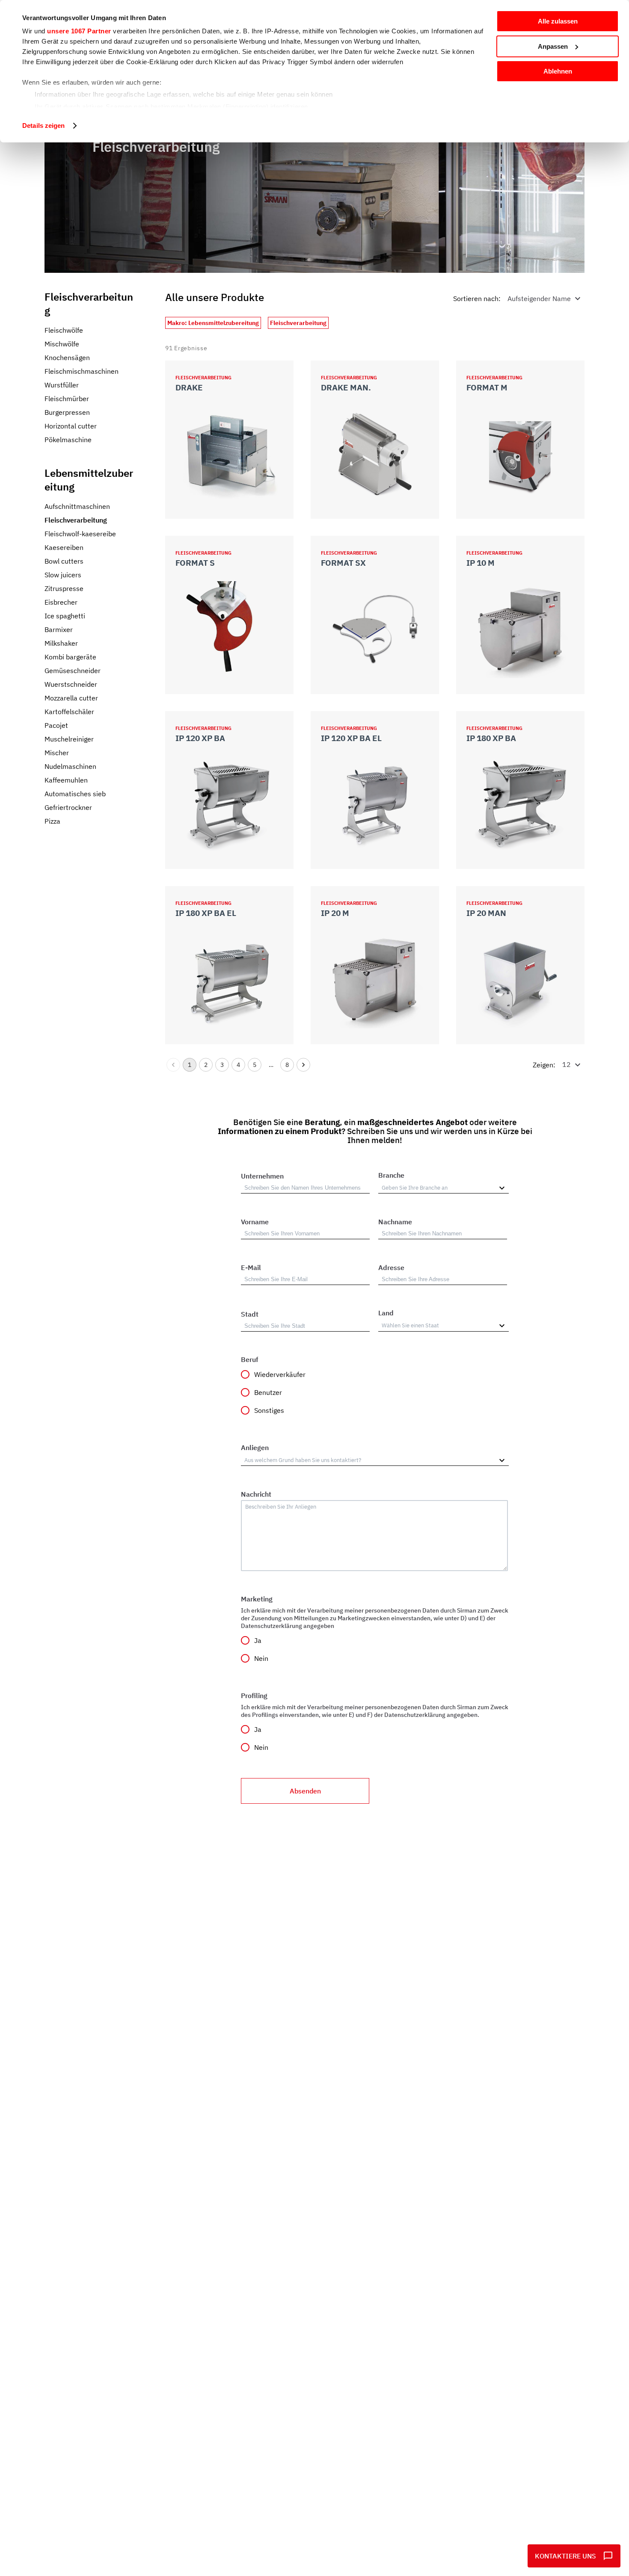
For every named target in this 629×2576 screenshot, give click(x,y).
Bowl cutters (64, 561)
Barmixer (59, 629)
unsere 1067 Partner (79, 31)
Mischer (57, 753)
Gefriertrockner (68, 807)
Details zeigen (43, 126)
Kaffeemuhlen (66, 780)
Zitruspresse (64, 588)
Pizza (52, 821)
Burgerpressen (67, 412)
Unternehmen (262, 1176)
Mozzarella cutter (71, 698)
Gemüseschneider (73, 671)
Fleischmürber (67, 399)
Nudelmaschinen (70, 766)
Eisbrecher (61, 602)
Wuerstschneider (71, 684)
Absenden (305, 1791)
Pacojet (56, 725)
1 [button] (190, 1065)
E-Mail (251, 1267)
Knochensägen (67, 357)
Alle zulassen (558, 21)
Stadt (250, 1314)
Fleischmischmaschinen (82, 371)
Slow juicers (63, 575)
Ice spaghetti (65, 616)
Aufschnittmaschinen (77, 506)
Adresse (391, 1267)
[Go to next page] (303, 1065)
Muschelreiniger (69, 739)
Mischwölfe (62, 344)
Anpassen (553, 46)
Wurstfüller (62, 385)
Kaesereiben (64, 547)
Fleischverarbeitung (76, 520)
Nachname (395, 1222)
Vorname (255, 1222)
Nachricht (256, 1494)
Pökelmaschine (68, 440)
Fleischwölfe (64, 330)
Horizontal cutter (71, 426)
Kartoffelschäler (69, 712)
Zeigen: (544, 1064)
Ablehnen (558, 71)
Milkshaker (61, 643)
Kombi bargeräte (70, 657)
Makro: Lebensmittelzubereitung (213, 323)
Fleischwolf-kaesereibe (80, 534)
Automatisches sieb (75, 794)
